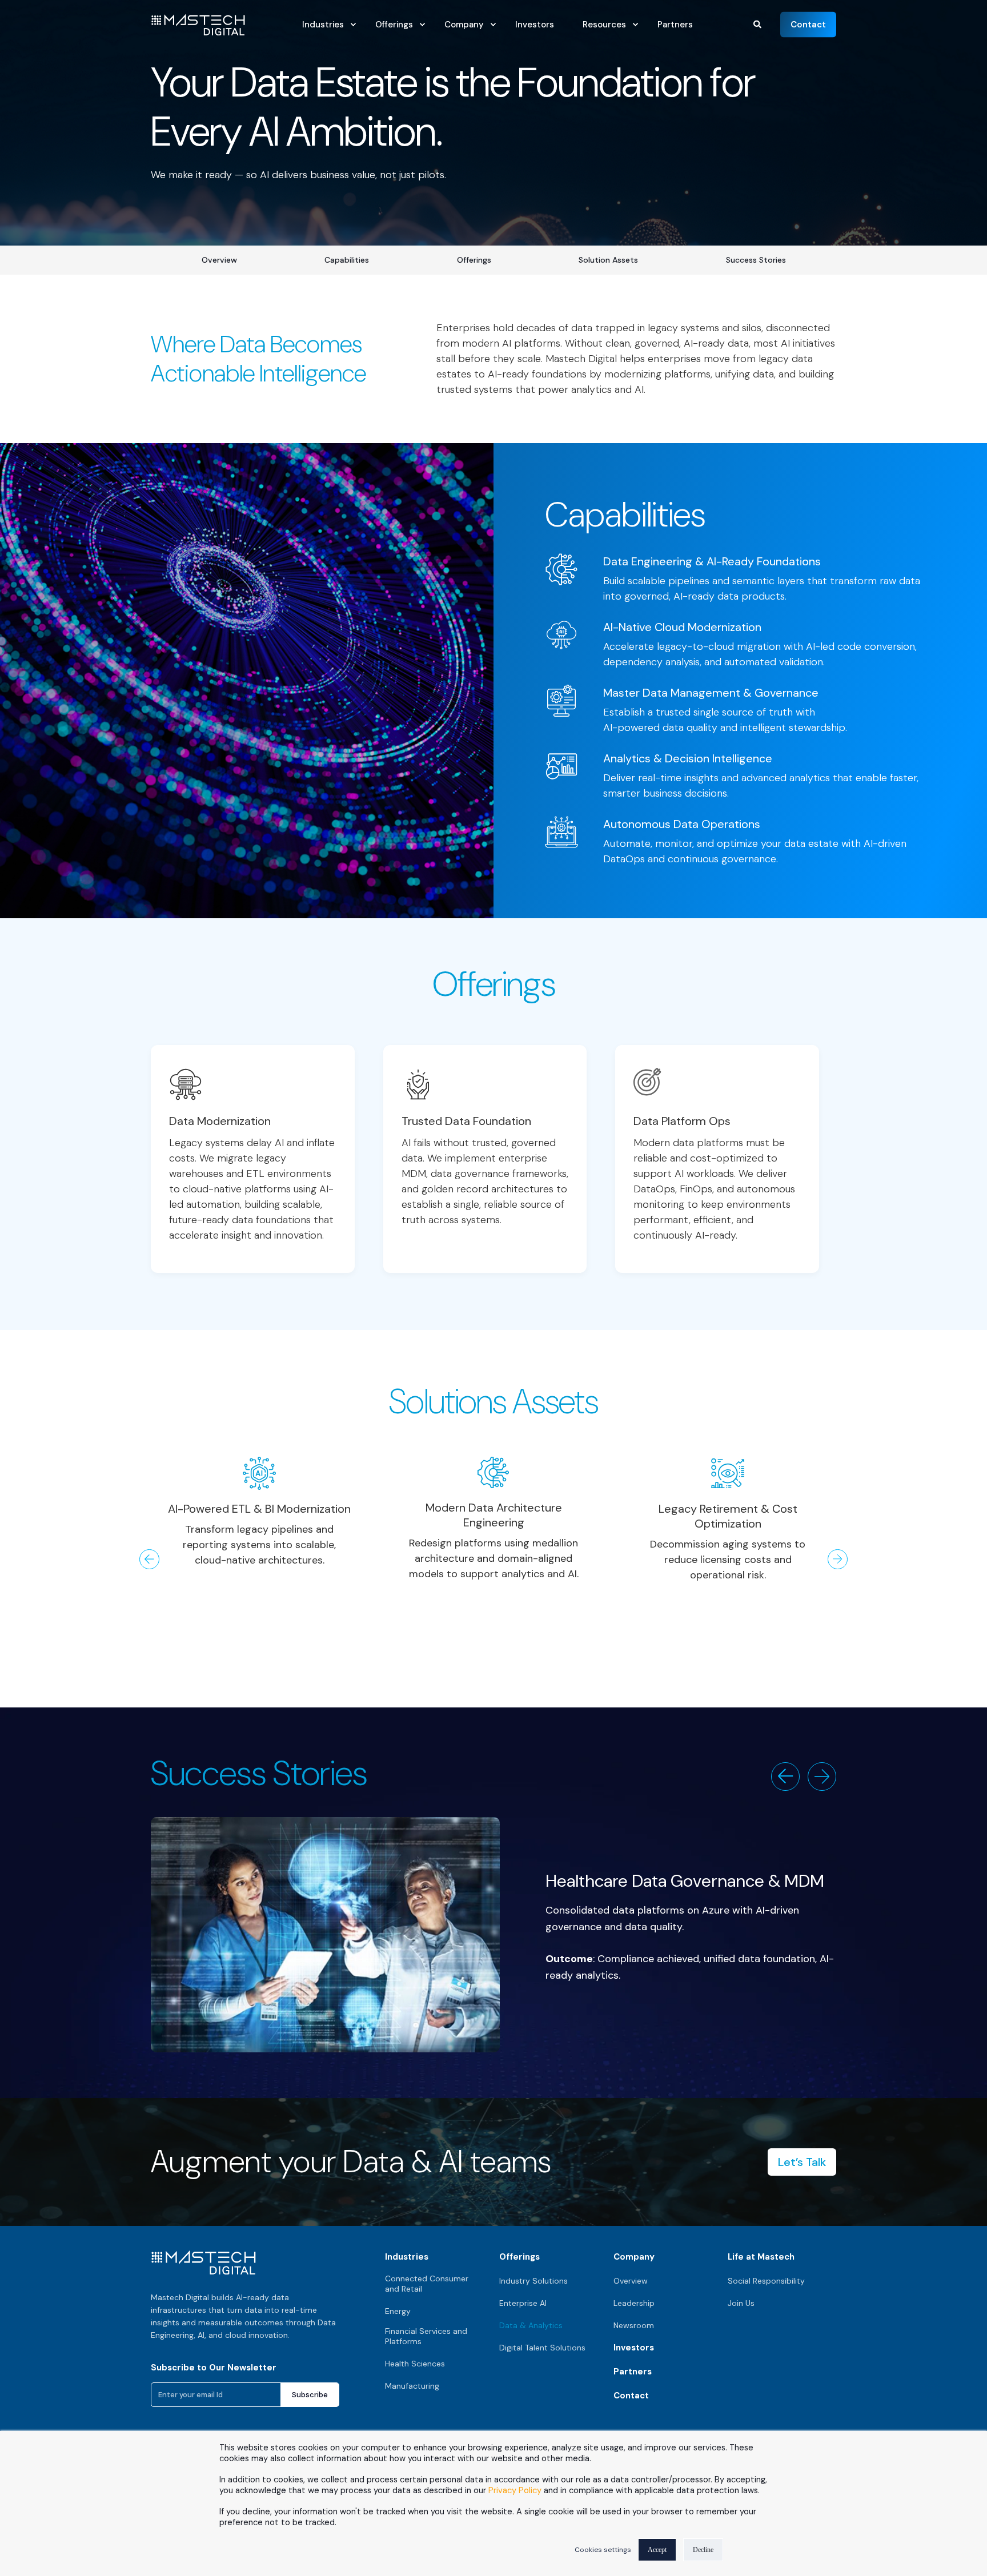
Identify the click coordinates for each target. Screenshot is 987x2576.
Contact (808, 24)
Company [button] (634, 2257)
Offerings (474, 260)
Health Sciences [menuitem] (415, 2364)
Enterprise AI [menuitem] (523, 2303)
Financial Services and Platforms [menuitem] (426, 2336)
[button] (758, 23)
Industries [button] (407, 2257)
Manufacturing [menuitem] (412, 2386)
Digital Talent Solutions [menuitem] (542, 2348)
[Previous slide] (785, 1777)
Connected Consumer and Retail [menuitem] (427, 2284)
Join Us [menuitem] (741, 2303)
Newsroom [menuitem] (634, 2325)
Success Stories (756, 260)
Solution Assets (608, 260)
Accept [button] (657, 2550)
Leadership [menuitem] (634, 2303)
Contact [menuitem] (631, 2396)
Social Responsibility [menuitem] (766, 2281)
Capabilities (347, 260)
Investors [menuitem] (634, 2348)
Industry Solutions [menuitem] (533, 2281)
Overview (219, 260)
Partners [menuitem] (633, 2372)
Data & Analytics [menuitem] (531, 2325)
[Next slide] (822, 1777)
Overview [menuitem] (631, 2281)
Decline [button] (703, 2550)
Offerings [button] (519, 2257)
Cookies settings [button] (603, 2550)
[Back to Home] (198, 29)
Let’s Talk (802, 2162)
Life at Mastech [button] (761, 2257)
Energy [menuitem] (398, 2311)
